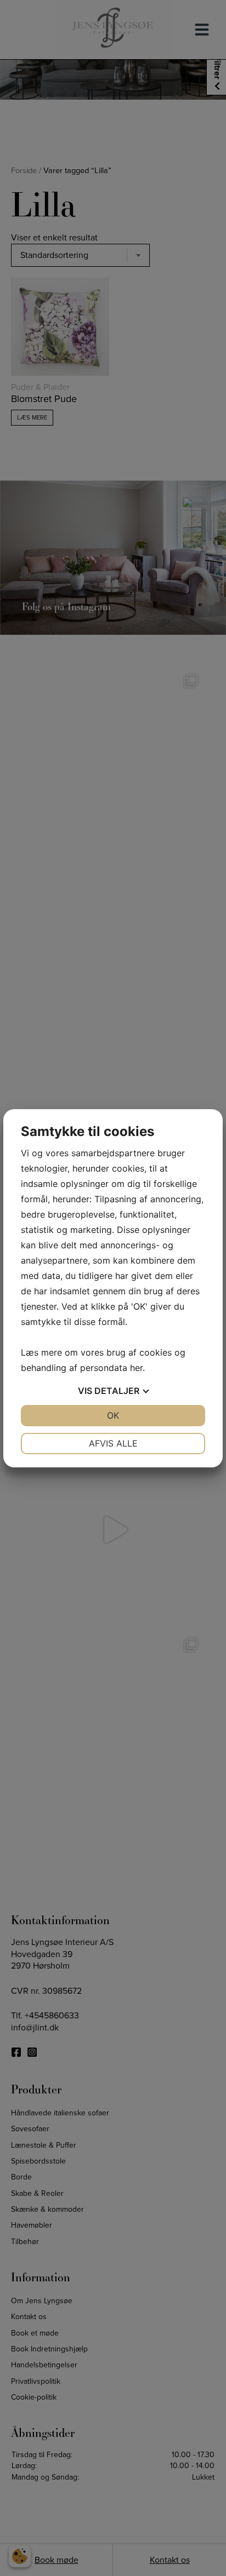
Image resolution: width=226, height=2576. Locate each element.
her (136, 1368)
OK (113, 1415)
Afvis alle (113, 1443)
